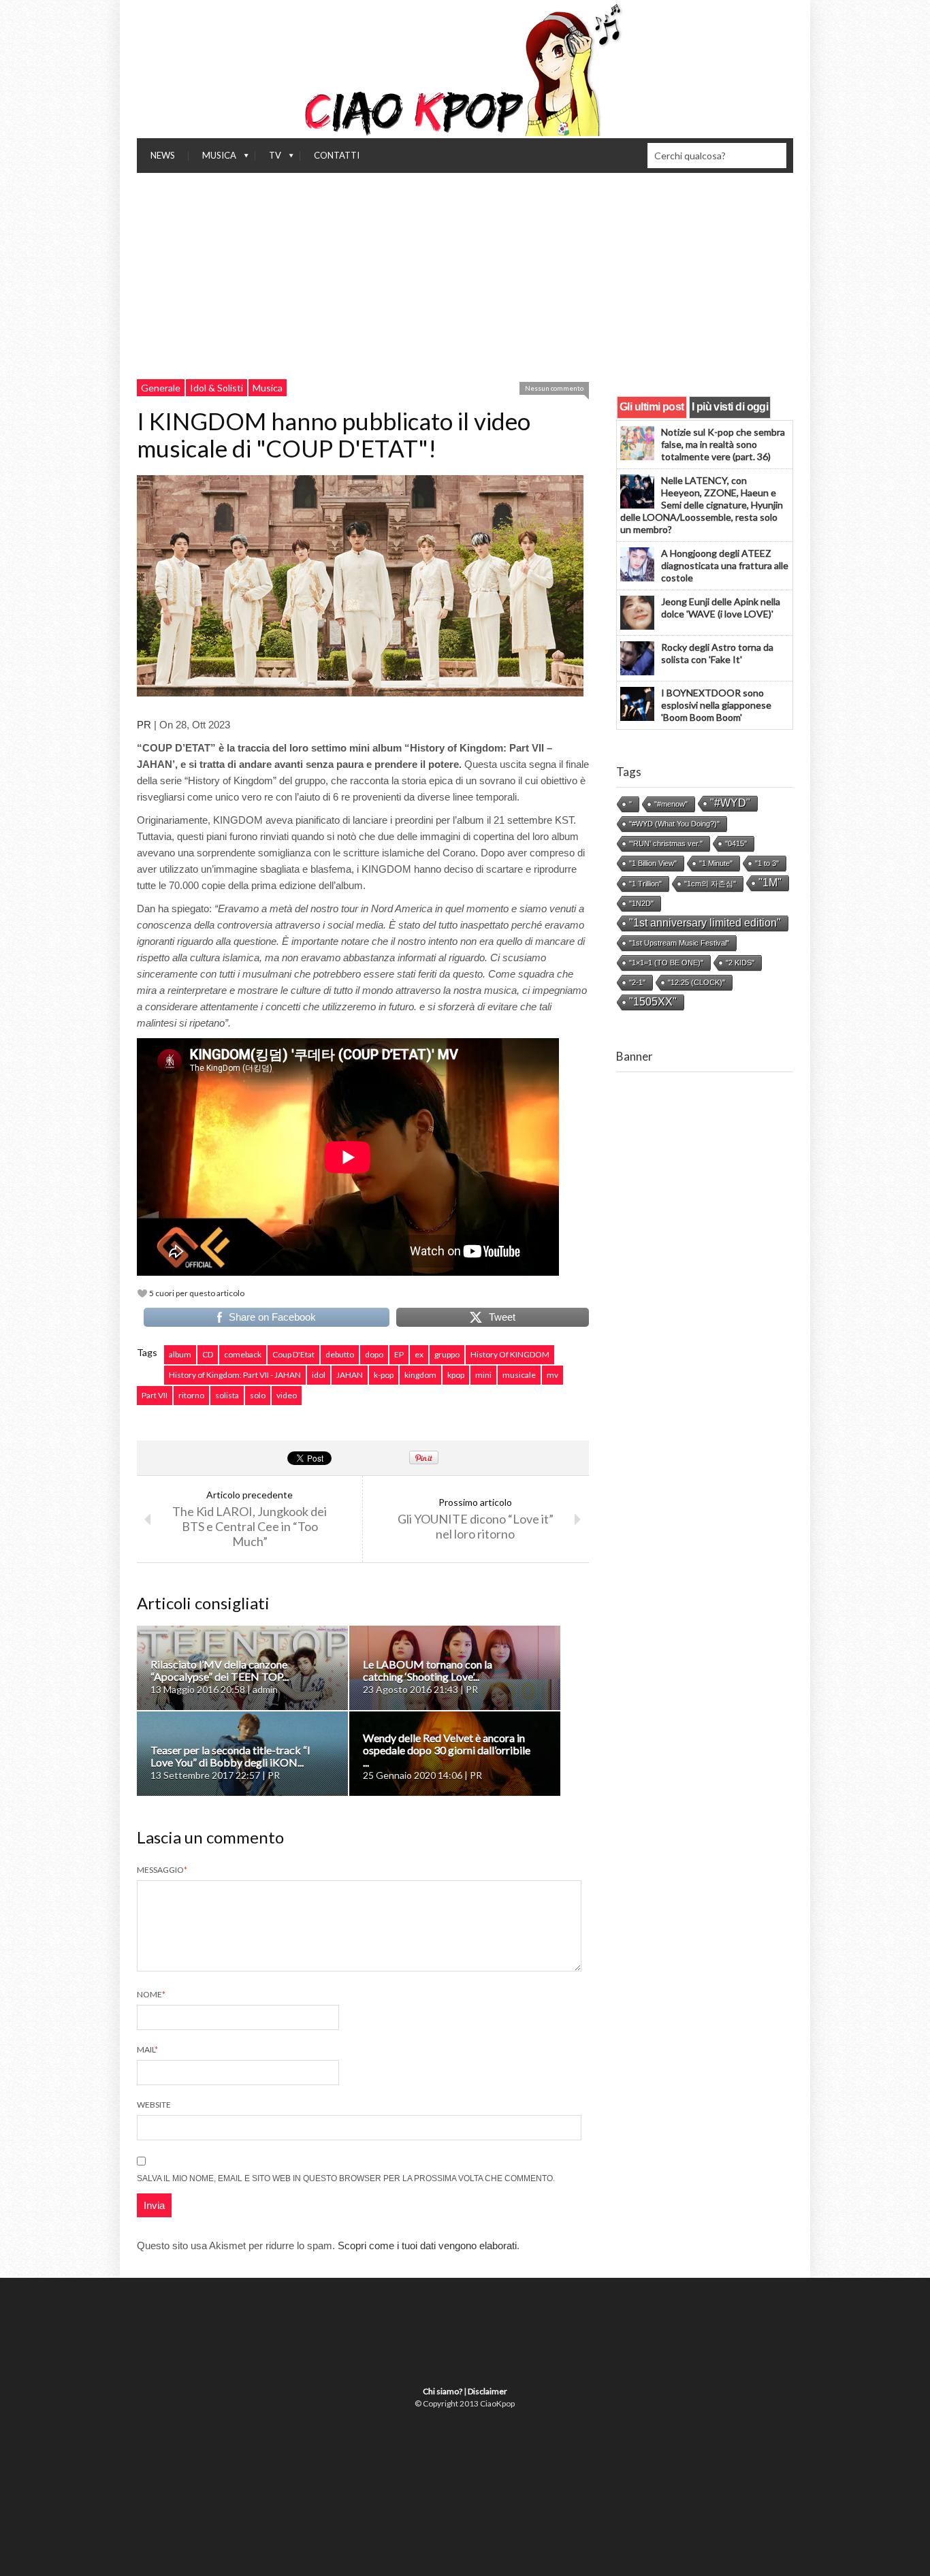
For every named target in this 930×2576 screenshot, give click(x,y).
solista (227, 1395)
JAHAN (350, 1375)
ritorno (191, 1395)
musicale (519, 1375)
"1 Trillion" (645, 884)
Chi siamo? (443, 2391)
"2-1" (637, 982)
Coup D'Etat (293, 1354)
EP (399, 1354)
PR (144, 725)
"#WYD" (730, 803)
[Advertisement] (465, 275)
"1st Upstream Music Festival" (679, 943)
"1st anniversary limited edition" (705, 923)
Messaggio (162, 1870)
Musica (212, 159)
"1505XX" (653, 1002)
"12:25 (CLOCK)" (696, 982)
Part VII (155, 1395)
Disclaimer (487, 2391)
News (163, 155)
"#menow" (671, 804)
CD (208, 1354)
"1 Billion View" (653, 863)
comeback (243, 1354)
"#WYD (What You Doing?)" (674, 824)
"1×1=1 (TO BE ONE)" (666, 963)
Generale (161, 388)
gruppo (447, 1354)
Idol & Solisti (217, 388)
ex (419, 1354)
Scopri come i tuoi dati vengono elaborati (427, 2245)
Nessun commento (554, 388)
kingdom (420, 1375)
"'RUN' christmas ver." (666, 843)
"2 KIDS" (740, 963)
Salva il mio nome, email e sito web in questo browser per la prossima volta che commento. (346, 2178)
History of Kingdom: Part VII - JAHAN (235, 1375)
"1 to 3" (767, 863)
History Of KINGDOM (510, 1354)
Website (154, 2105)
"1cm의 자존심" (710, 884)
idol (319, 1375)
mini (483, 1375)
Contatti (337, 155)
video (287, 1395)
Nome (151, 1994)
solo (258, 1395)
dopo (374, 1354)
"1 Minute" (716, 863)
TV (268, 159)
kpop (456, 1375)
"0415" (736, 843)
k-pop (384, 1375)
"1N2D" (641, 903)
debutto (340, 1354)
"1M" (770, 883)
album (180, 1354)
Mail (147, 2049)
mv (552, 1375)
